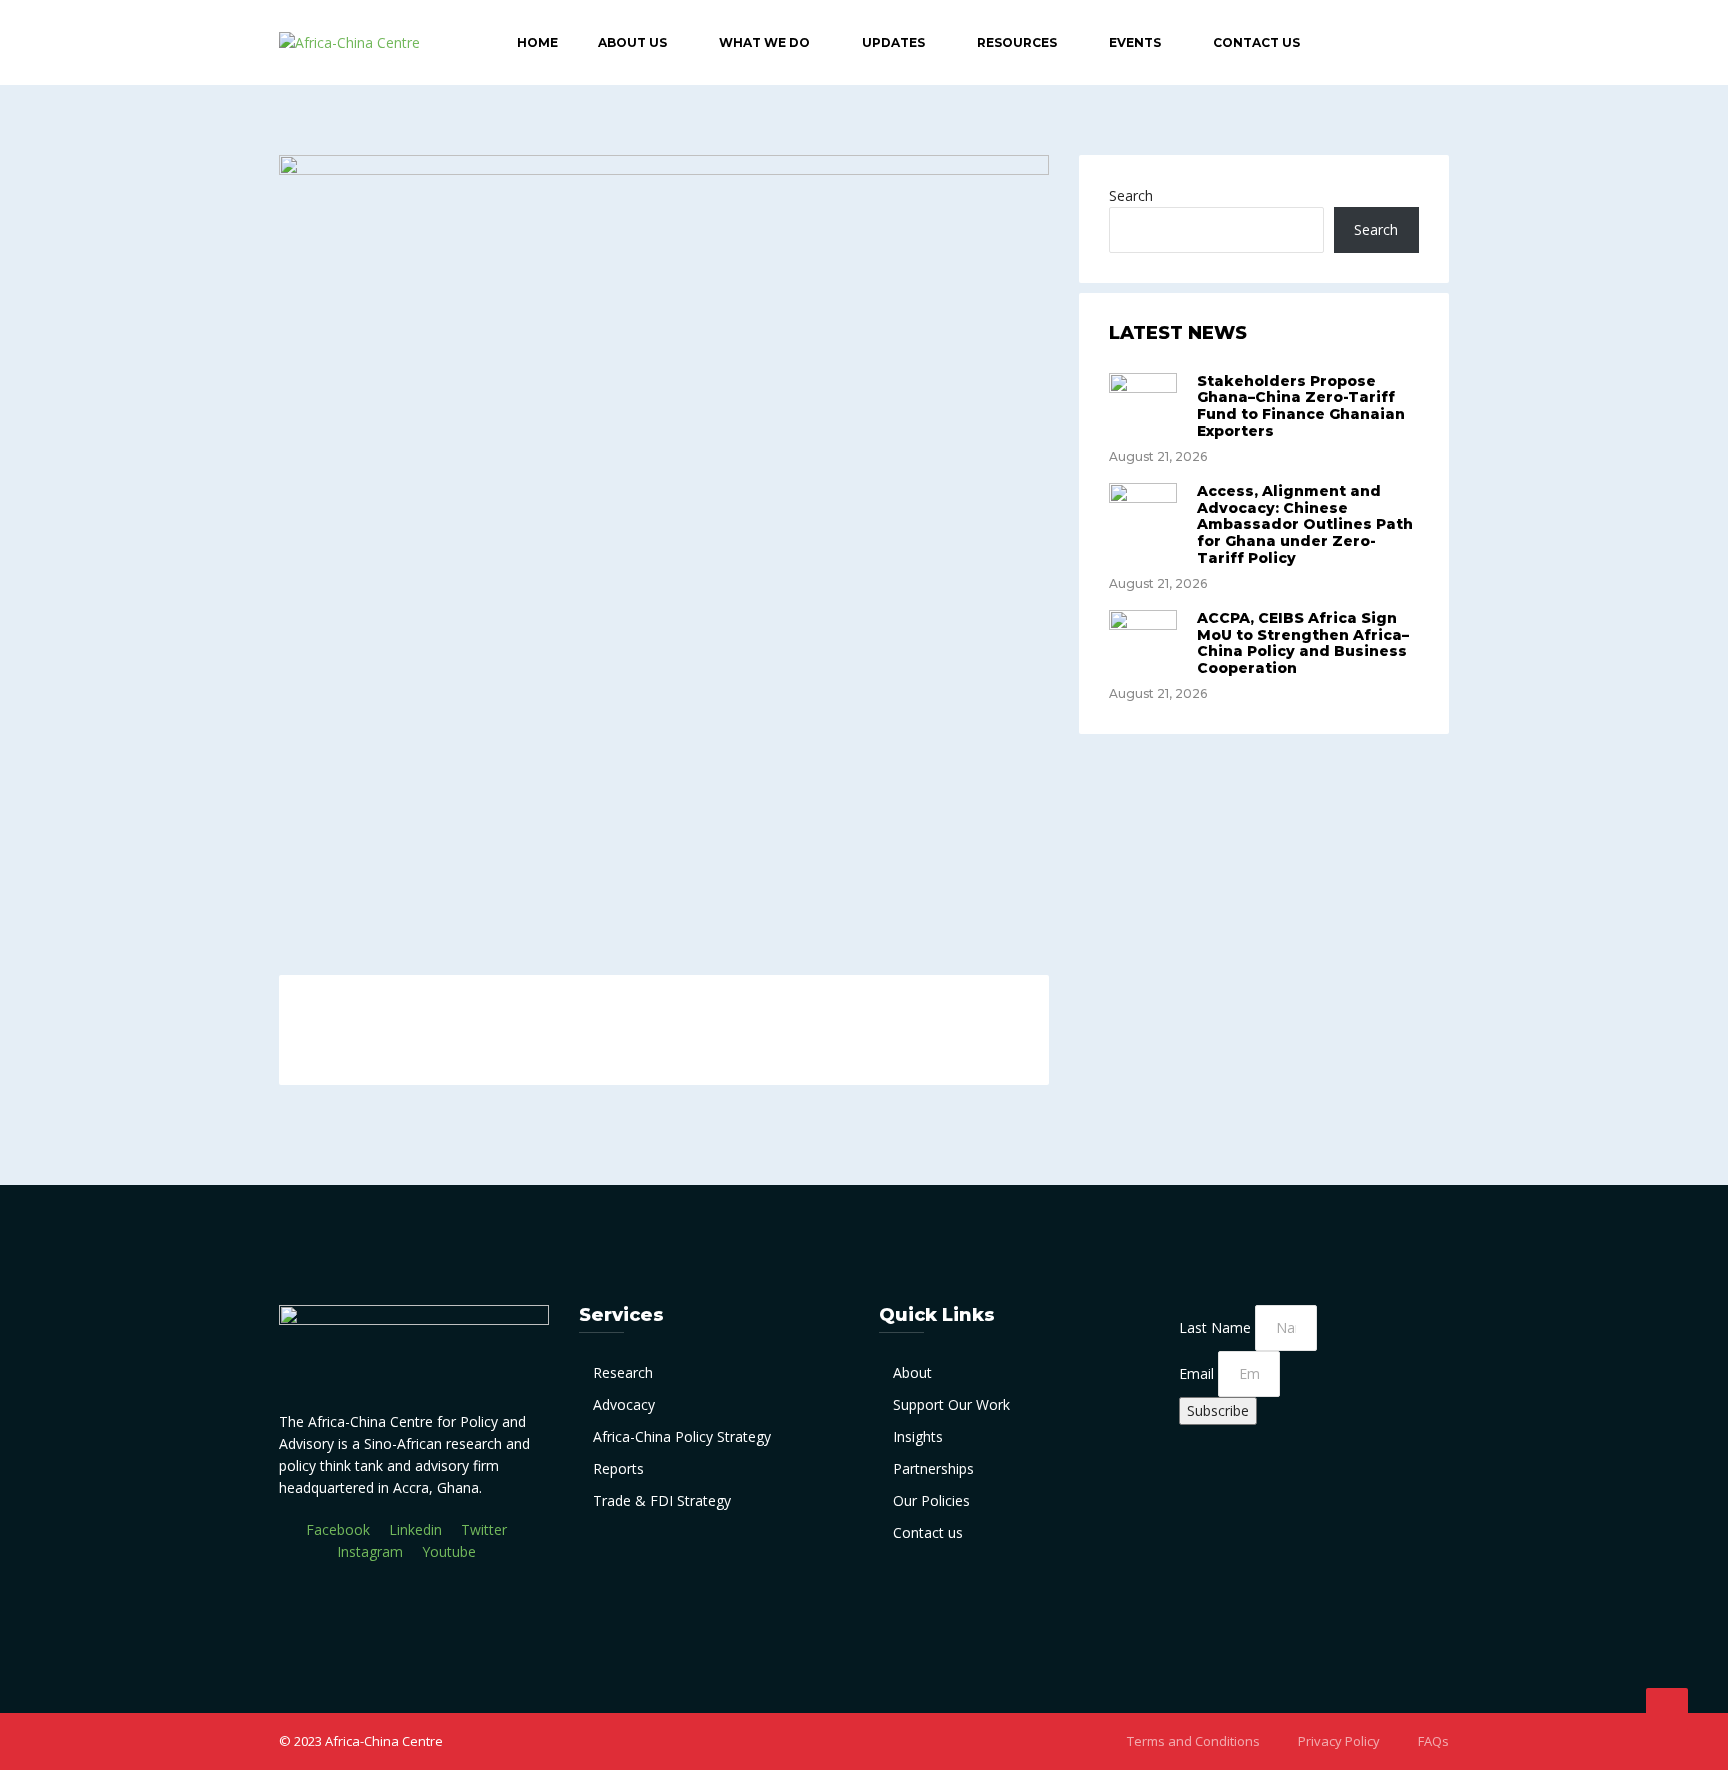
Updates (893, 42)
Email (1198, 1373)
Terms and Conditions (1193, 1741)
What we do (764, 42)
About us (632, 42)
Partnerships (933, 1468)
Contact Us (1256, 42)
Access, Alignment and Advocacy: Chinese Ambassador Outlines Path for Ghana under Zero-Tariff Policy (1305, 524)
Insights (918, 1436)
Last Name (1217, 1327)
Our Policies (931, 1500)
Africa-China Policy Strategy (682, 1436)
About (912, 1372)
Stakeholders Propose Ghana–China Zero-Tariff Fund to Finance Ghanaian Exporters (1301, 406)
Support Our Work (951, 1404)
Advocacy (624, 1404)
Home (537, 42)
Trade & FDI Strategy (662, 1500)
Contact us (928, 1532)
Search (1131, 195)
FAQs (1433, 1741)
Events (1135, 42)
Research (623, 1372)
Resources (1017, 42)
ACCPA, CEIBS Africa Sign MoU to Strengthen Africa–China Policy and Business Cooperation (1303, 643)
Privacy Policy (1339, 1741)
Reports (618, 1468)
